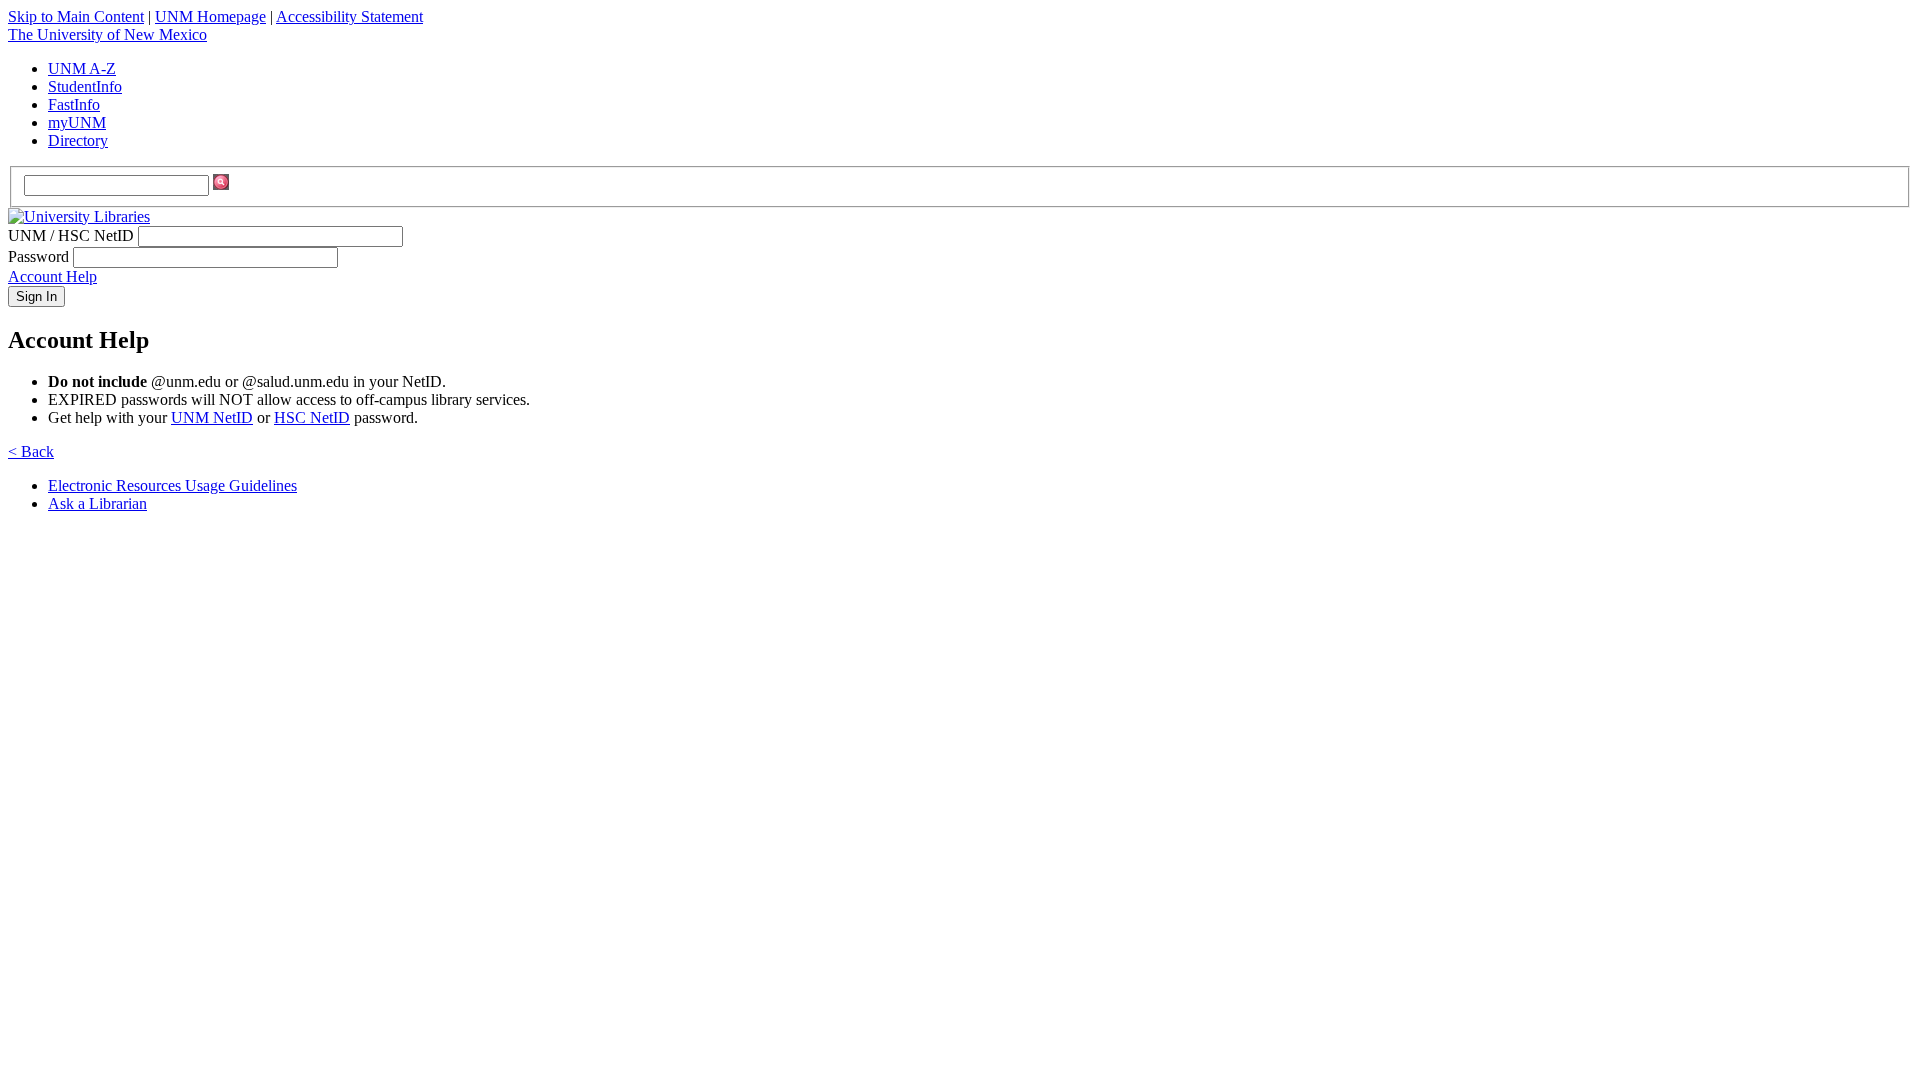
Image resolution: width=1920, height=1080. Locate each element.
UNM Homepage (210, 16)
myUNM (77, 122)
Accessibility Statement (349, 16)
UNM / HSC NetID (71, 235)
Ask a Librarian (97, 503)
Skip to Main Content (76, 16)
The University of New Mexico (107, 34)
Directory (78, 140)
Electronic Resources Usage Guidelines (172, 485)
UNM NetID (212, 417)
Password (38, 256)
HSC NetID (312, 417)
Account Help (52, 276)
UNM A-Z (82, 68)
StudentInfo (85, 86)
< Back (31, 451)
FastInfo (74, 104)
